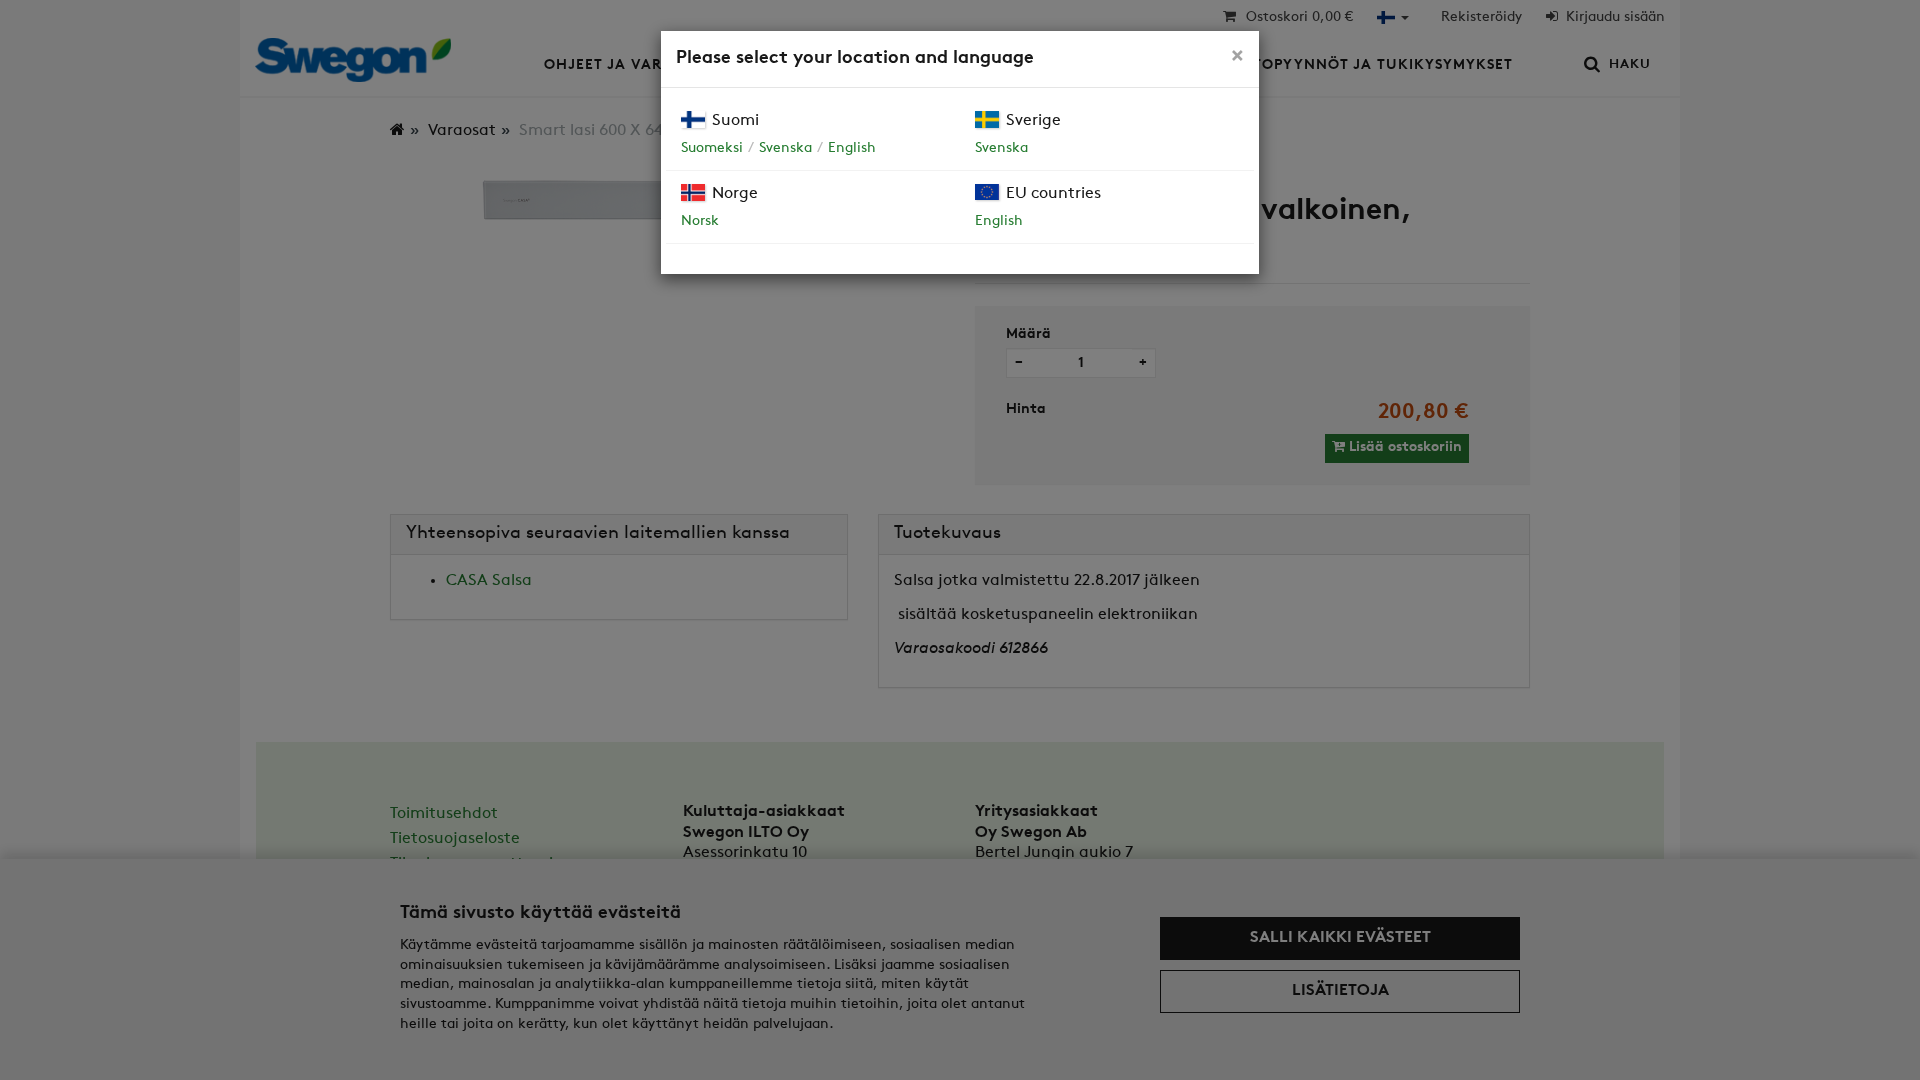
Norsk (700, 221)
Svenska (785, 148)
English (852, 148)
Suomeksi (712, 148)
